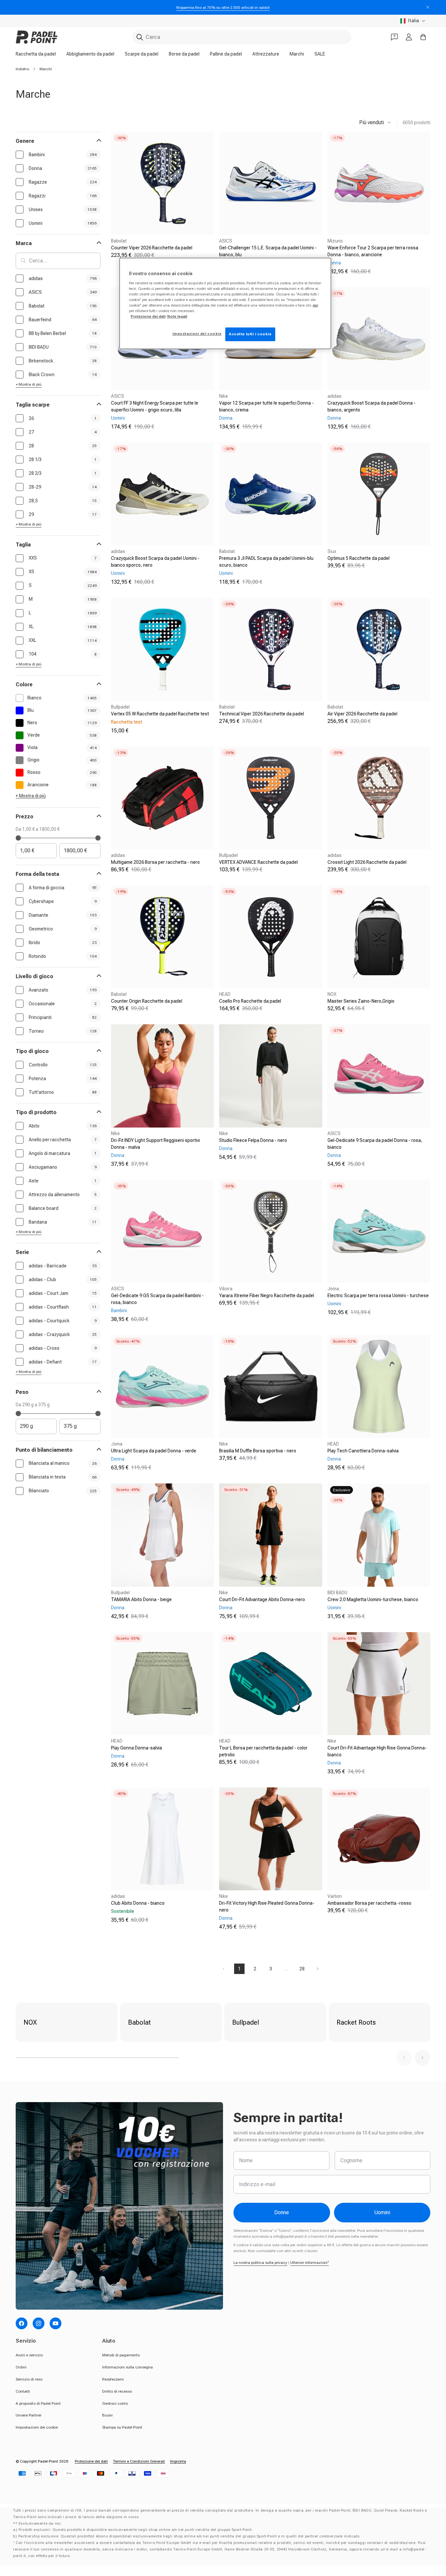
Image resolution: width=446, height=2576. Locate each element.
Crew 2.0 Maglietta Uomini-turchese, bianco (373, 1599)
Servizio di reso (29, 2379)
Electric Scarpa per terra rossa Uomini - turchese (378, 1296)
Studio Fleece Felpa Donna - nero (253, 1140)
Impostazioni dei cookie (37, 2427)
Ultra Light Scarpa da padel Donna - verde (154, 1451)
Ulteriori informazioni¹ (310, 2263)
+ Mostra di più (29, 384)
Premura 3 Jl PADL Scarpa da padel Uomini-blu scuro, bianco (266, 562)
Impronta (178, 2461)
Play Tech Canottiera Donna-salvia (363, 1451)
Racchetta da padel (36, 54)
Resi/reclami (113, 2379)
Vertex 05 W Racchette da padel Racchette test (160, 714)
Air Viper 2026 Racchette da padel (362, 714)
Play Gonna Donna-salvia (136, 1748)
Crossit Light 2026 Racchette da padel (367, 862)
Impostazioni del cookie (197, 334)
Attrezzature (266, 54)
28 (302, 1969)
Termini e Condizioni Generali (139, 2461)
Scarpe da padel (142, 54)
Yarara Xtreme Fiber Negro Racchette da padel (267, 1296)
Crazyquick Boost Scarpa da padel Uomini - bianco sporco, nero (155, 562)
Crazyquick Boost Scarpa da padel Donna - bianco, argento (372, 406)
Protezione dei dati (91, 2461)
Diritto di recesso (117, 2391)
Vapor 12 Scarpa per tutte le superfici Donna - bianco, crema (266, 406)
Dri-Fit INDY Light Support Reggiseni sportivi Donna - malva (155, 1144)
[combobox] (242, 37)
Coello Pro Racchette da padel (250, 1001)
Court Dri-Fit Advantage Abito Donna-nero (262, 1599)
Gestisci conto (115, 2403)
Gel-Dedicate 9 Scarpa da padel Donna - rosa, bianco (375, 1144)
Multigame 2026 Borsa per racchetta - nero (155, 862)
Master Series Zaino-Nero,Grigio (361, 1001)
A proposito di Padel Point (38, 2403)
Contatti (23, 2391)
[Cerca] (140, 37)
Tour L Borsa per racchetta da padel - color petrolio (263, 1751)
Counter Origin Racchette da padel (147, 1001)
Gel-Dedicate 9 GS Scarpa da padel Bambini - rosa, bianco (157, 1299)
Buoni (107, 2415)
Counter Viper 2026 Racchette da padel (152, 248)
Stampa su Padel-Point (122, 2427)
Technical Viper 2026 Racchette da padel (262, 714)
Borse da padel (184, 54)
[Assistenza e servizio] (394, 37)
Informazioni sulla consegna (127, 2367)
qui (315, 305)
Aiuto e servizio (29, 2355)
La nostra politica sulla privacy (260, 2263)
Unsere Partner (29, 2415)
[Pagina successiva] (318, 1969)
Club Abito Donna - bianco (138, 1903)
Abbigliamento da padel (90, 54)
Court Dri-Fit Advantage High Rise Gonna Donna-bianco (377, 1751)
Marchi (297, 54)
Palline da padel (226, 54)
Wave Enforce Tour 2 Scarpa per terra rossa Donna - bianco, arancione (373, 251)
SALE (320, 54)
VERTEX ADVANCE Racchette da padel (258, 862)
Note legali (177, 316)
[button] (404, 2058)
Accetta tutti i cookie (250, 334)
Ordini (21, 2367)
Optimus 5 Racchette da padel (358, 558)
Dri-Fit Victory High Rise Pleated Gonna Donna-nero (267, 1907)
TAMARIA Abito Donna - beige (141, 1599)
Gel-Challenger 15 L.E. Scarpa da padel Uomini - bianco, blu (268, 251)
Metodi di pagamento (121, 2355)
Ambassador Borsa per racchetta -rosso (369, 1903)
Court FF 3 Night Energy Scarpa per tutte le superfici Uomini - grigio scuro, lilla (155, 406)
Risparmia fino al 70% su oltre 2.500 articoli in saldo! (223, 8)
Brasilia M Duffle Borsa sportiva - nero (258, 1451)
